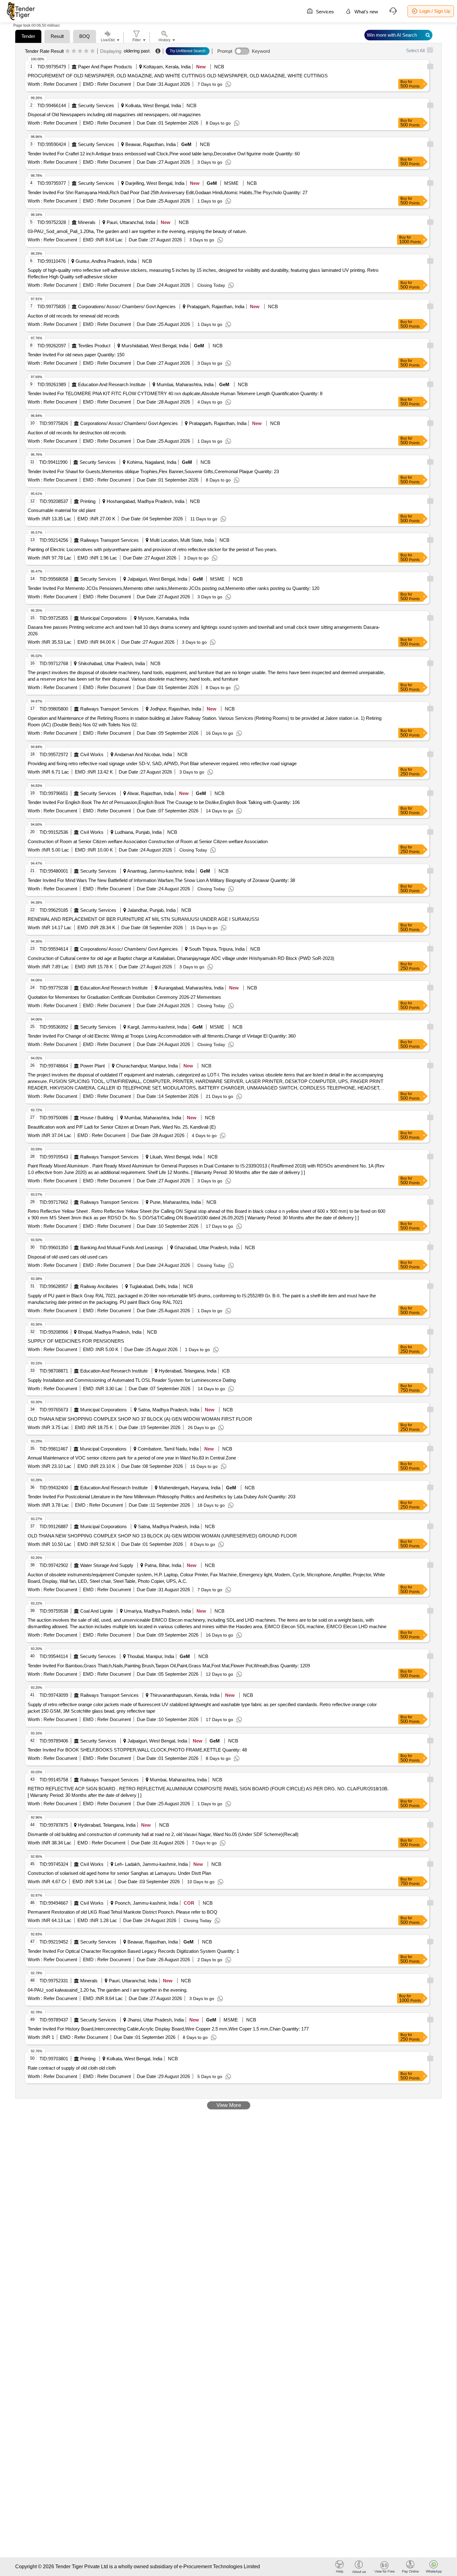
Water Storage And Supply (107, 1565)
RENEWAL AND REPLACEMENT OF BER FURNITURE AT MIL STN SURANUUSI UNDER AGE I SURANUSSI (143, 919)
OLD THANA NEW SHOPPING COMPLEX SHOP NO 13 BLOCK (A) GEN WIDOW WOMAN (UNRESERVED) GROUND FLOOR (162, 1536)
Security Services (96, 105)
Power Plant (92, 1066)
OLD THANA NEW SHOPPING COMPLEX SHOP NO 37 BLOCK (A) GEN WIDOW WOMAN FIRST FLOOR (140, 1419)
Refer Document (60, 84)
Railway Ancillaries (99, 1286)
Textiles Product (94, 346)
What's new (366, 12)
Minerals (87, 222)
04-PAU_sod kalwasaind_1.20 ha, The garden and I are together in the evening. (108, 1990)
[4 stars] (86, 51)
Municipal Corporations (104, 618)
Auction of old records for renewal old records (74, 316)
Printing (88, 501)
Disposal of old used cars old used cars (68, 1257)
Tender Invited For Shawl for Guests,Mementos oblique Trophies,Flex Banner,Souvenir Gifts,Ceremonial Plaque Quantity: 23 (153, 471)
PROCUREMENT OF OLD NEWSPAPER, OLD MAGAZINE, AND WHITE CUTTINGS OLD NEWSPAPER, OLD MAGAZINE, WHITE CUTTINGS (178, 76)
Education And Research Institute (112, 384)
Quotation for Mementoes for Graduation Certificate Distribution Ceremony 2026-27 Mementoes (124, 997)
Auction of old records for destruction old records (77, 433)
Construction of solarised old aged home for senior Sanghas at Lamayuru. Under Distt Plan (119, 1873)
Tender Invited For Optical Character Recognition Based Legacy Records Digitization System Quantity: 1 (133, 1951)
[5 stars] (92, 51)
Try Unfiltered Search (188, 51)
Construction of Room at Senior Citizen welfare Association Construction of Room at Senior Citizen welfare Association (148, 841)
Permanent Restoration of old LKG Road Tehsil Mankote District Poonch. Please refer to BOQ (122, 1912)
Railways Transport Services (109, 540)
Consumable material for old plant (62, 510)
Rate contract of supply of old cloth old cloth (72, 2068)
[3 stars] (80, 51)
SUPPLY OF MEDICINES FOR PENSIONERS (76, 1341)
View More (229, 2105)
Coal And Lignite (97, 1611)
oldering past (137, 51)
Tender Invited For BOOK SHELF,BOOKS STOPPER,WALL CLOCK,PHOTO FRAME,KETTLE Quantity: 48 (137, 1750)
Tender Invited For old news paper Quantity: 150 (76, 355)
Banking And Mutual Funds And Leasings (122, 1247)
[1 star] (68, 51)
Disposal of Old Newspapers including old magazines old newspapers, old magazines (114, 114)
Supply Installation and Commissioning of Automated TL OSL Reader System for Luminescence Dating (132, 1380)
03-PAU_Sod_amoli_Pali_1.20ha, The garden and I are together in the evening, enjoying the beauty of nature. (137, 231)
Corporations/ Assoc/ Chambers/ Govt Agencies (127, 306)
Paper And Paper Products (105, 67)
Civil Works (92, 754)
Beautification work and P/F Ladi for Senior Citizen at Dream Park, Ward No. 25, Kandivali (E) (122, 1127)
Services (324, 12)
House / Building (97, 1118)
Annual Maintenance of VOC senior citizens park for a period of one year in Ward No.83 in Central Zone (132, 1458)
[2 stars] (74, 51)
